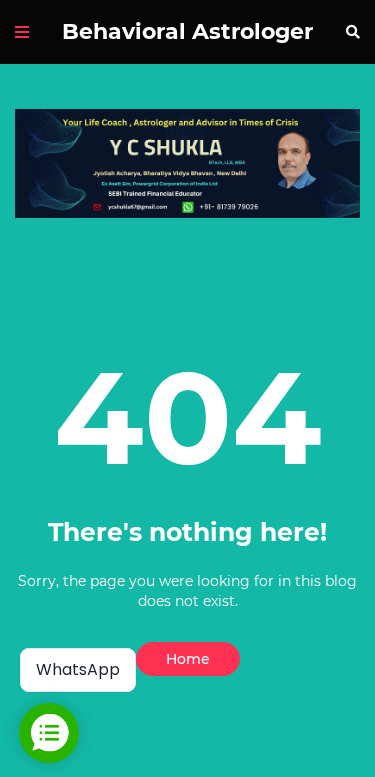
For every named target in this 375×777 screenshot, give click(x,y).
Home (188, 659)
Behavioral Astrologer (187, 31)
